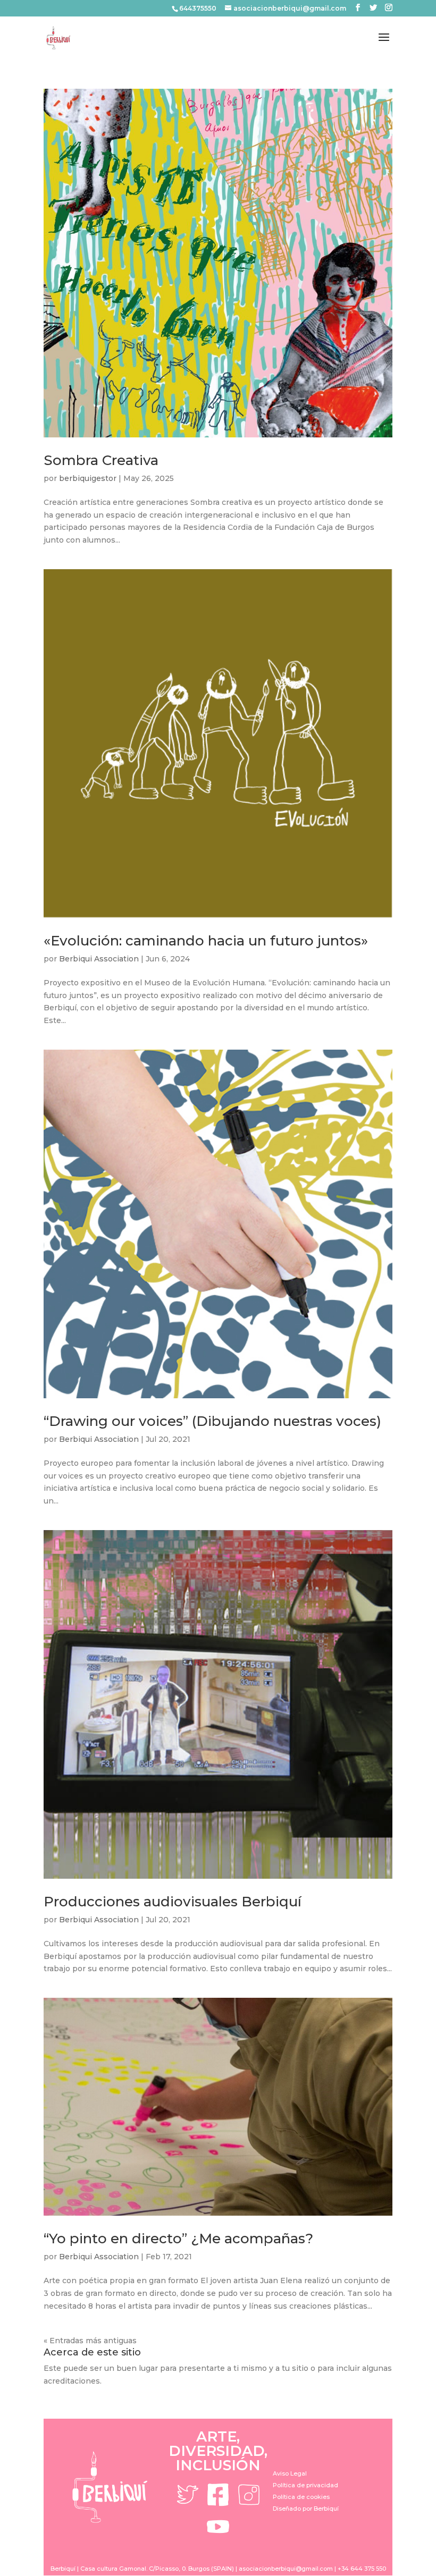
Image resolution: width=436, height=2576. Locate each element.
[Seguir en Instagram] (249, 2495)
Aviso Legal (290, 2473)
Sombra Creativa (101, 460)
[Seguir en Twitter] (187, 2495)
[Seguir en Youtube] (218, 2527)
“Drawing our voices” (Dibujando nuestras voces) (212, 1421)
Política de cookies (301, 2497)
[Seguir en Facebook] (218, 2495)
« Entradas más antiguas (90, 2341)
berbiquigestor (88, 478)
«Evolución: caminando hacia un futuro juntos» (206, 941)
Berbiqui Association (99, 959)
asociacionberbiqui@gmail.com (286, 2569)
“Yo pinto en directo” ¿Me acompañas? (178, 2239)
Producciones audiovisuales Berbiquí (173, 1902)
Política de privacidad (305, 2485)
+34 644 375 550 (362, 2569)
